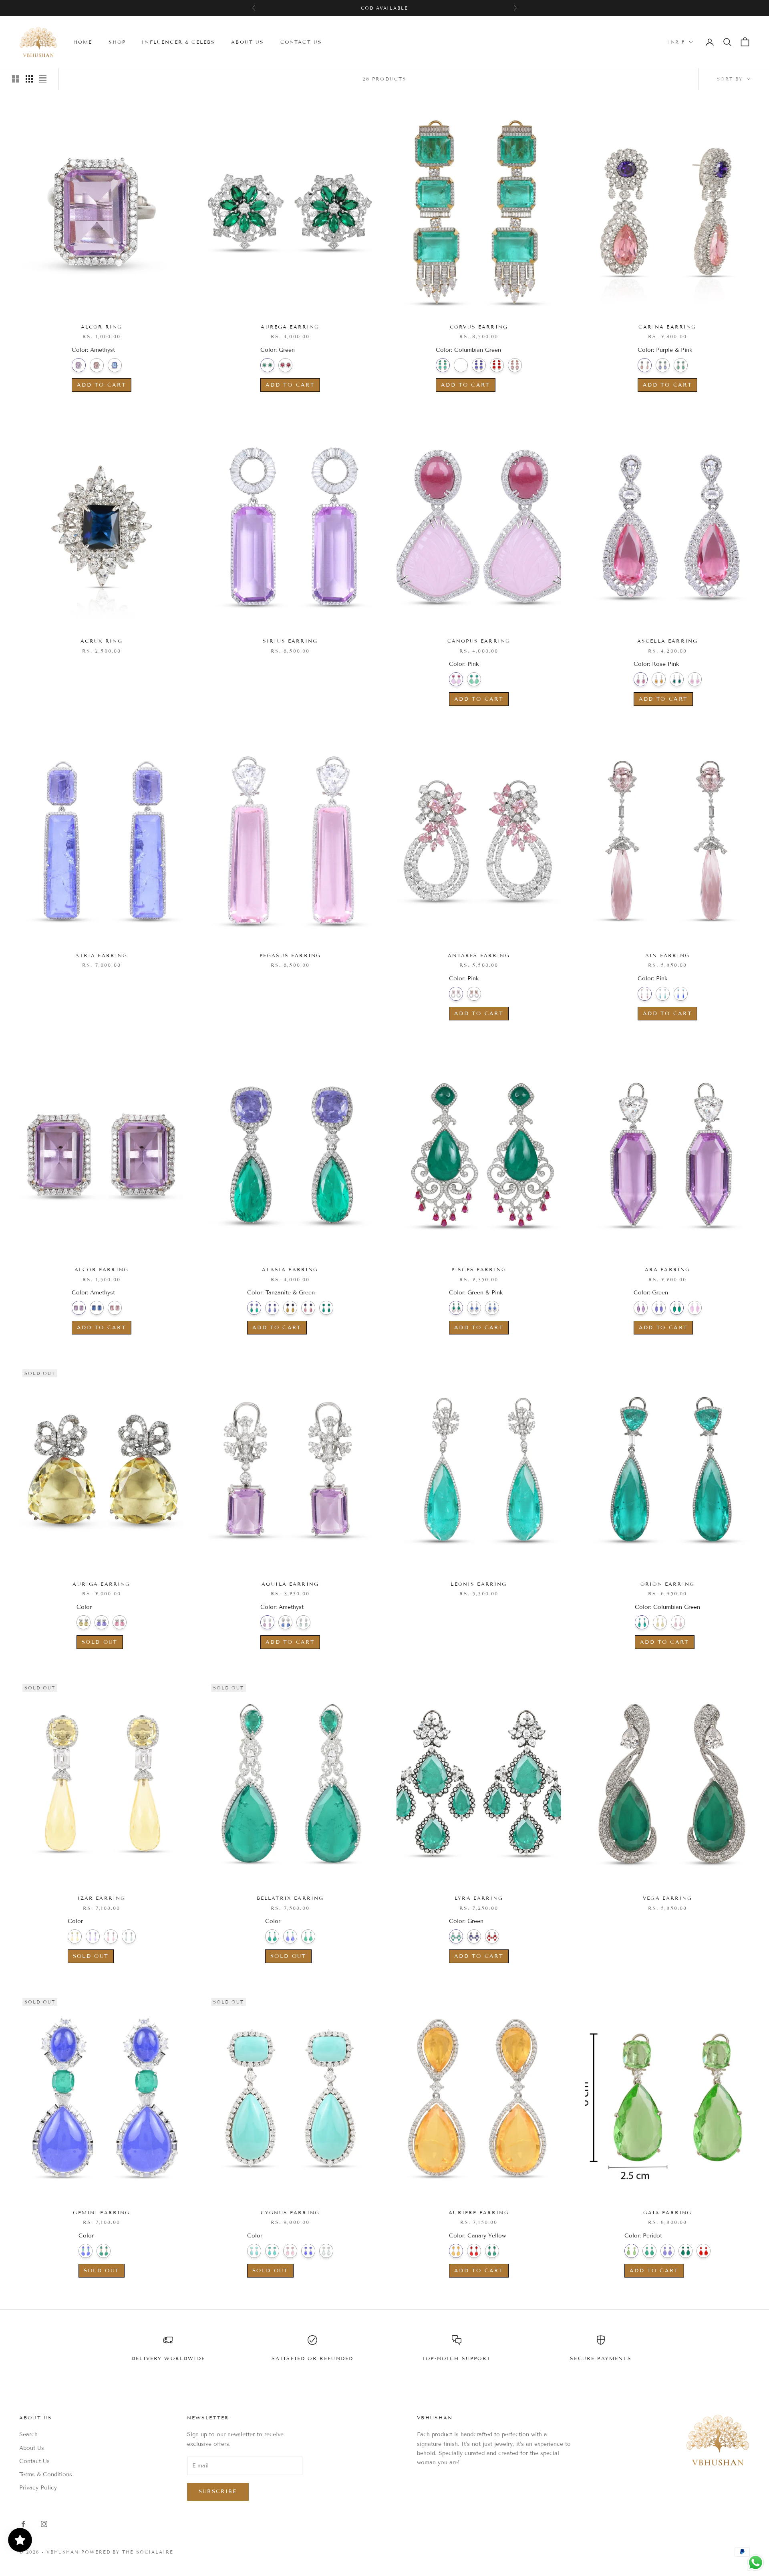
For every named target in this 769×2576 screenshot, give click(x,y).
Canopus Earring (479, 641)
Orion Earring (667, 1584)
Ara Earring (668, 1269)
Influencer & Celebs (178, 42)
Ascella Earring (667, 641)
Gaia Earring (668, 2212)
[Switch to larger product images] (16, 79)
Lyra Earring (479, 1898)
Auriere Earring (479, 2212)
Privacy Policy (38, 2488)
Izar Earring (102, 1898)
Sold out (100, 1642)
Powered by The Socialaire (128, 2552)
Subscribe (218, 2491)
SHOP (117, 42)
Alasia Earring (290, 1269)
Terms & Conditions (46, 2474)
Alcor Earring (102, 1269)
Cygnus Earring (290, 2212)
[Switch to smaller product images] (29, 79)
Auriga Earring (101, 1584)
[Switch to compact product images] (43, 79)
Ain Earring (667, 955)
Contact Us (34, 2461)
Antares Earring (479, 955)
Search (28, 2434)
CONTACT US (301, 42)
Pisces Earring (479, 1269)
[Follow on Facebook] (23, 2524)
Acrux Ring (102, 641)
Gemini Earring (101, 2212)
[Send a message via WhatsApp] (756, 2563)
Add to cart (102, 385)
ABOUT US (248, 42)
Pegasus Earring (290, 955)
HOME (83, 42)
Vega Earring (667, 1898)
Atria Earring (101, 955)
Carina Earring (667, 327)
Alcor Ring (102, 327)
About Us (32, 2448)
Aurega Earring (290, 327)
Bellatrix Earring (290, 1898)
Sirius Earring (290, 641)
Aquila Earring (290, 1584)
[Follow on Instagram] (44, 2524)
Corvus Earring (479, 327)
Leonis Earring (479, 1584)
